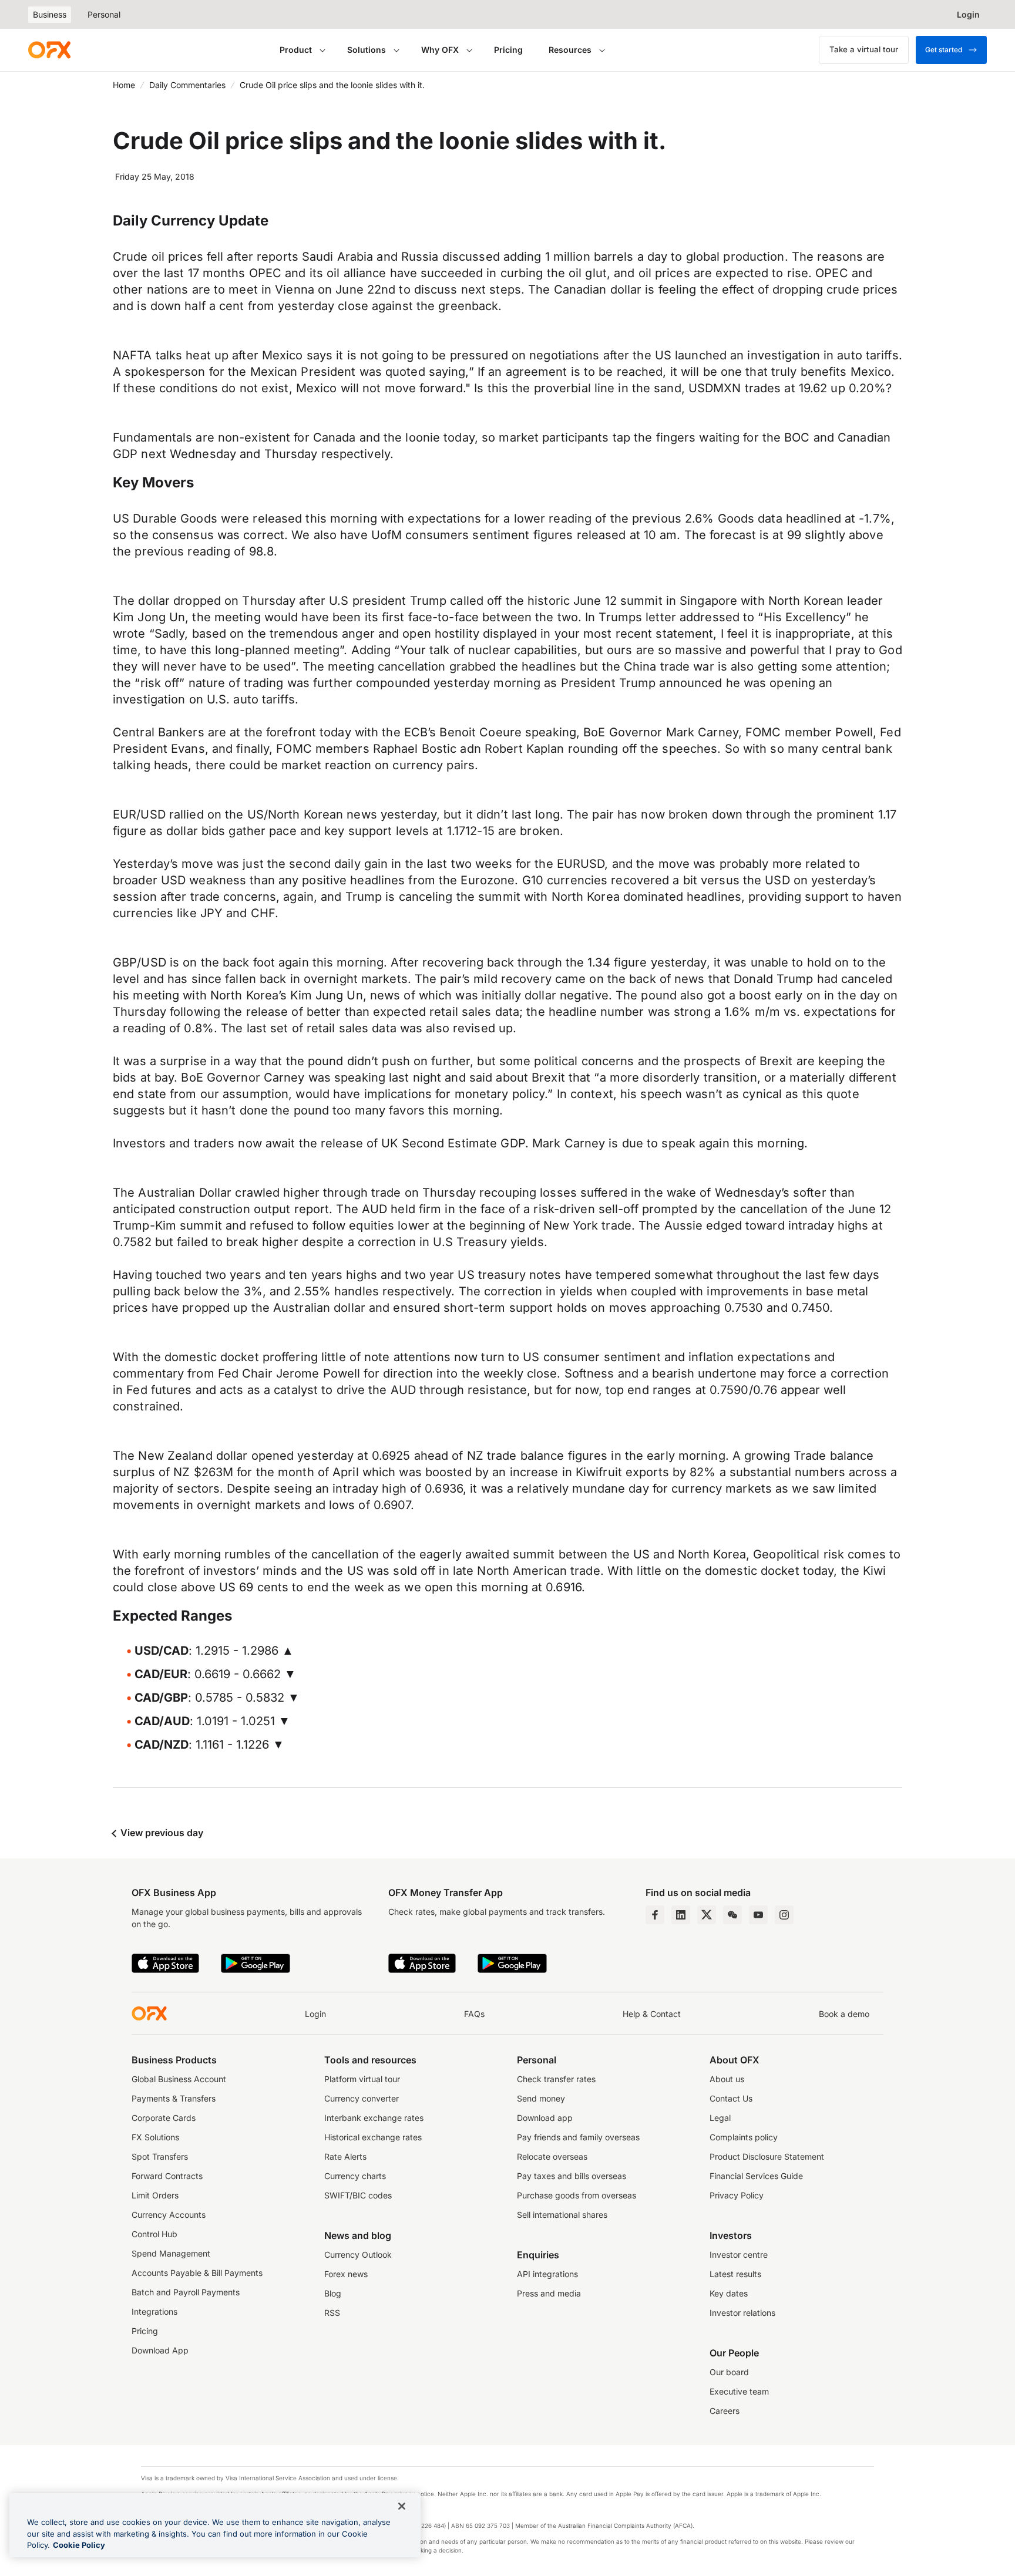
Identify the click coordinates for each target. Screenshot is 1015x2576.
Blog (333, 2293)
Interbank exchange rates (374, 2118)
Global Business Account (179, 2079)
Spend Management (171, 2253)
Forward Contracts (167, 2176)
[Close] (402, 2506)
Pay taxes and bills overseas (572, 2176)
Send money (541, 2098)
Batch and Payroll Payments (186, 2292)
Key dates (729, 2293)
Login (315, 2014)
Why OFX (440, 50)
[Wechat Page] (732, 1915)
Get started (944, 50)
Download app (545, 2118)
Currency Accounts (169, 2215)
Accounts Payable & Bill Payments (197, 2273)
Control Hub (154, 2234)
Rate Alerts (345, 2156)
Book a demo (844, 2014)
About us (727, 2079)
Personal (104, 14)
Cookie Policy (79, 2545)
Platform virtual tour (362, 2079)
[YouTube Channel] (758, 1915)
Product (296, 50)
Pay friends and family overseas (578, 2137)
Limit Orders (155, 2195)
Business (50, 14)
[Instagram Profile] (784, 1915)
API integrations (547, 2274)
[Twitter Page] (707, 1915)
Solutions (367, 50)
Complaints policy (744, 2137)
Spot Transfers (160, 2156)
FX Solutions (155, 2137)
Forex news (346, 2274)
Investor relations (742, 2313)
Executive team (739, 2391)
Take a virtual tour (864, 49)
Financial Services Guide (756, 2176)
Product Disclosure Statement (767, 2156)
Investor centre (739, 2255)
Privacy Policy (737, 2195)
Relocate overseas (552, 2156)
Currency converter (362, 2098)
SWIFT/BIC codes (358, 2195)
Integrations (154, 2311)
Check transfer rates (556, 2079)
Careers (725, 2411)
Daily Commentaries (187, 85)
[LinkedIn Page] (681, 1915)
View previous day (161, 1833)
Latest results (735, 2274)
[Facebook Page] (655, 1915)
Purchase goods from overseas (577, 2195)
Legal (720, 2118)
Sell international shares (562, 2215)
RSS (332, 2313)
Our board (729, 2372)
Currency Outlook (358, 2255)
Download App (160, 2350)
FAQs (474, 2014)
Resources (570, 50)
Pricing (508, 50)
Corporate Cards (164, 2118)
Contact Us (731, 2098)
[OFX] (49, 50)
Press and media (549, 2293)
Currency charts (355, 2176)
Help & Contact (652, 2014)
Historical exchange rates (373, 2137)
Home (124, 85)
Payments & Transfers (174, 2098)
